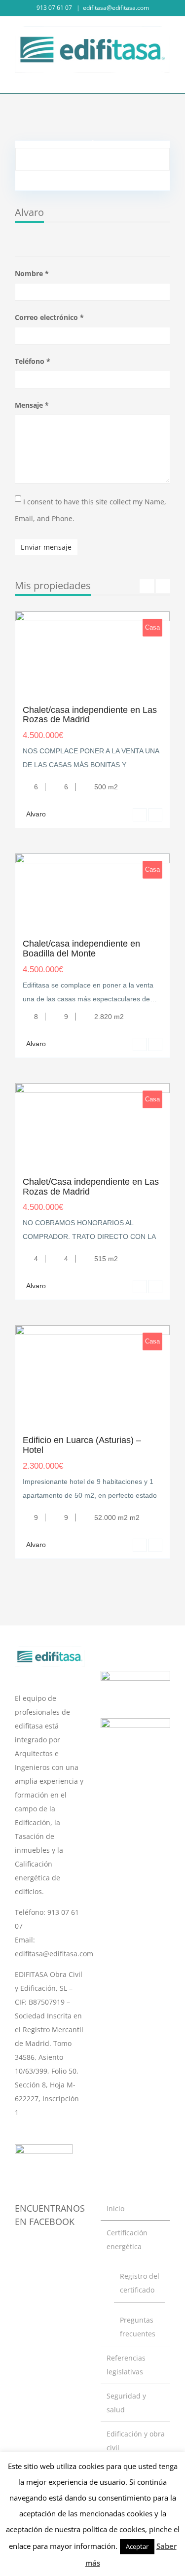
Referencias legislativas (126, 2365)
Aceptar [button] (137, 2546)
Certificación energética (127, 2240)
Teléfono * (33, 361)
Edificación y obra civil (136, 2441)
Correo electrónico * (49, 317)
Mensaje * (32, 405)
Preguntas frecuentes (138, 2327)
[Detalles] (140, 815)
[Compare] (155, 815)
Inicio (115, 2208)
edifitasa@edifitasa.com (116, 8)
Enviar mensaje (46, 547)
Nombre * (32, 273)
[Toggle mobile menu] (166, 78)
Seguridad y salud (126, 2403)
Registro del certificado (140, 2283)
